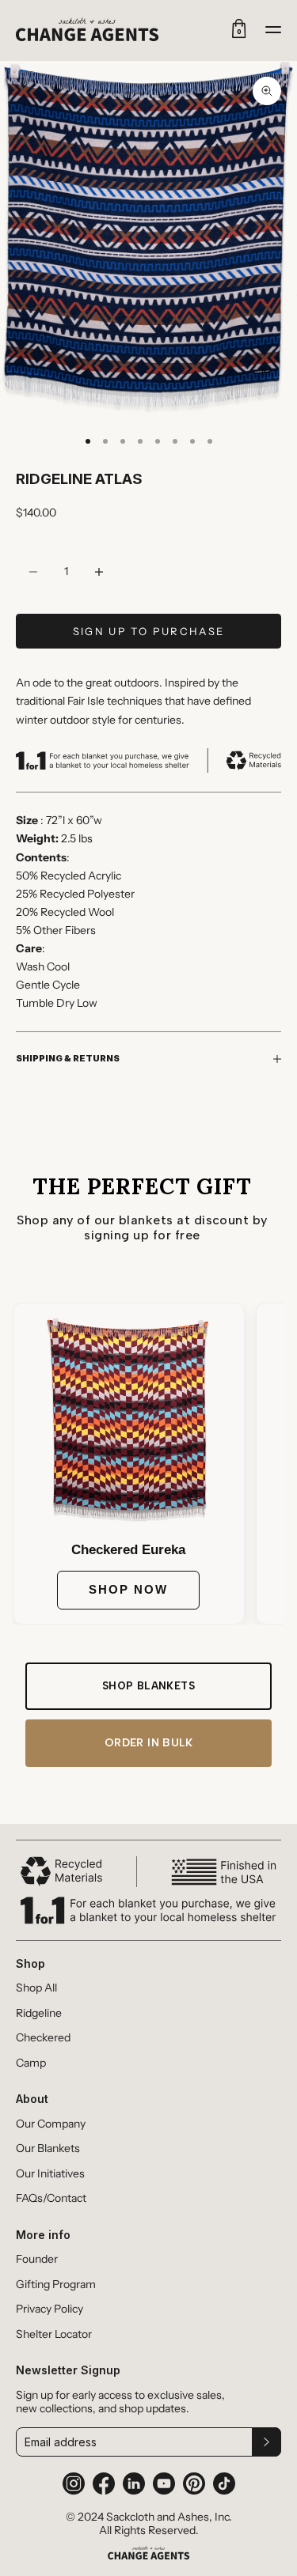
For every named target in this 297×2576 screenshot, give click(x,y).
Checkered (43, 2038)
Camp (31, 2063)
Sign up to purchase (148, 631)
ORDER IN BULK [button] (148, 1743)
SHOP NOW (128, 1589)
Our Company (51, 2124)
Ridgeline (39, 2013)
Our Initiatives (50, 2174)
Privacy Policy (49, 2309)
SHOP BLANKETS (148, 1686)
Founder (37, 2259)
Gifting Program (56, 2285)
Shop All (36, 1988)
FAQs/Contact (51, 2198)
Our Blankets (48, 2149)
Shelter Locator (54, 2334)
